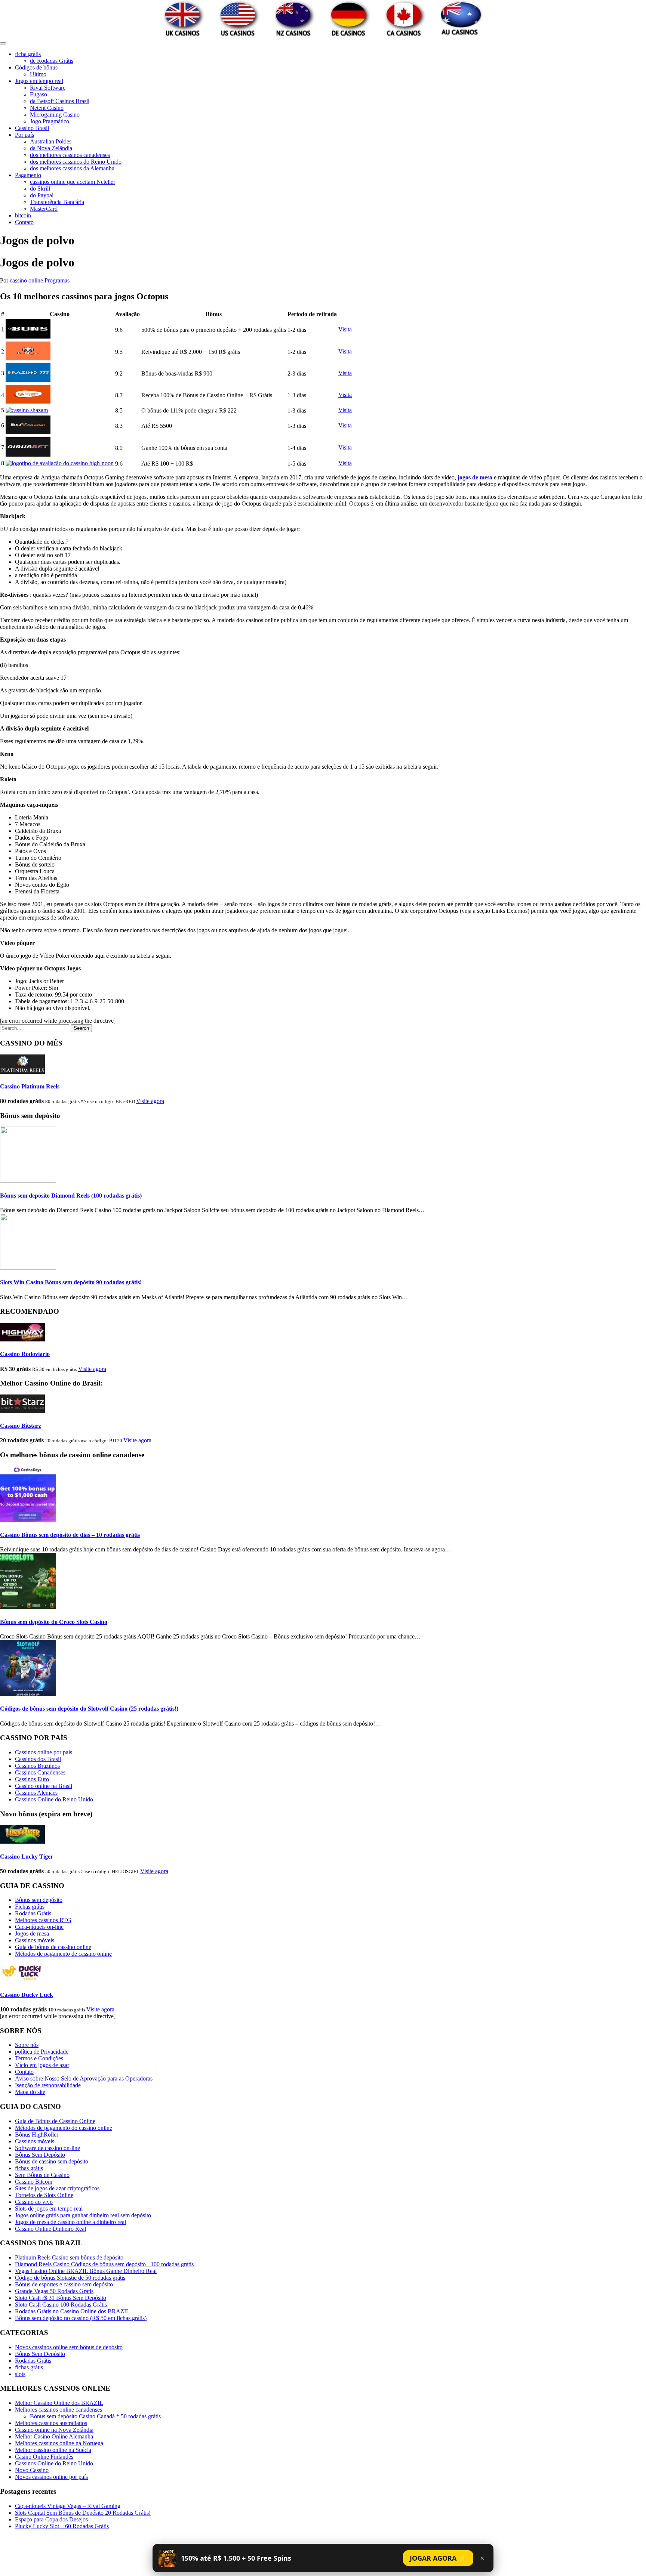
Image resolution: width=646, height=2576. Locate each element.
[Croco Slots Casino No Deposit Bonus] (28, 1607)
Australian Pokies (51, 141)
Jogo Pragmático (50, 121)
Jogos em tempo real (39, 81)
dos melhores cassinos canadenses (70, 155)
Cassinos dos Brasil (38, 1759)
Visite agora (150, 1101)
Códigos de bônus (36, 67)
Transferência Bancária (57, 202)
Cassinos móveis (35, 1940)
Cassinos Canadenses (40, 1772)
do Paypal (42, 195)
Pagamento (28, 175)
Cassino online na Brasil (44, 1786)
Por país (24, 135)
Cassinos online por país (44, 1752)
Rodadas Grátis (33, 1913)
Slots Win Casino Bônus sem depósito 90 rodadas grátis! (71, 1282)
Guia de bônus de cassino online (53, 1947)
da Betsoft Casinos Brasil (60, 101)
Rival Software (48, 88)
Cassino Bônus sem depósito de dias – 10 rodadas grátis (70, 1535)
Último (38, 74)
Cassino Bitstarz (21, 1426)
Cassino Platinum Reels (30, 1086)
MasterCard (44, 209)
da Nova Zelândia (51, 148)
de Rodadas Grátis (52, 61)
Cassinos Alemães (36, 1793)
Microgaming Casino (55, 115)
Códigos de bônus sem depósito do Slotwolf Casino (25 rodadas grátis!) (89, 1709)
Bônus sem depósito (39, 1900)
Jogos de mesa (32, 1933)
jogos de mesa (476, 477)
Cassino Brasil (32, 128)
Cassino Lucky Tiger (27, 1857)
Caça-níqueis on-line (39, 1927)
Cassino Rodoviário (25, 1354)
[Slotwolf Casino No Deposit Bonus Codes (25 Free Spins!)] (28, 1694)
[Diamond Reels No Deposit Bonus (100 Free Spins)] (28, 1181)
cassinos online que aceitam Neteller (73, 182)
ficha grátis (28, 54)
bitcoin (23, 215)
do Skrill (40, 189)
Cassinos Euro (32, 1779)
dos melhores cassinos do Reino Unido (76, 162)
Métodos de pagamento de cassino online (63, 1954)
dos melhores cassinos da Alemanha (72, 168)
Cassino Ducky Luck (27, 1995)
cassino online (27, 280)
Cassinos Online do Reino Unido (54, 1799)
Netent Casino (47, 108)
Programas (57, 280)
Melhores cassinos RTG (43, 1920)
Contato (24, 222)
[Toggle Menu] (3, 43)
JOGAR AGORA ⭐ (438, 2558)
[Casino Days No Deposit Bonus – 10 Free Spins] (28, 1520)
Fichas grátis (30, 1907)
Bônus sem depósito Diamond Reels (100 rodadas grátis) (71, 1196)
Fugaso (39, 94)
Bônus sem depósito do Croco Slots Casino (54, 1622)
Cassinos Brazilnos (37, 1766)
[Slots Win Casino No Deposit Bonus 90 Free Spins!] (28, 1268)
